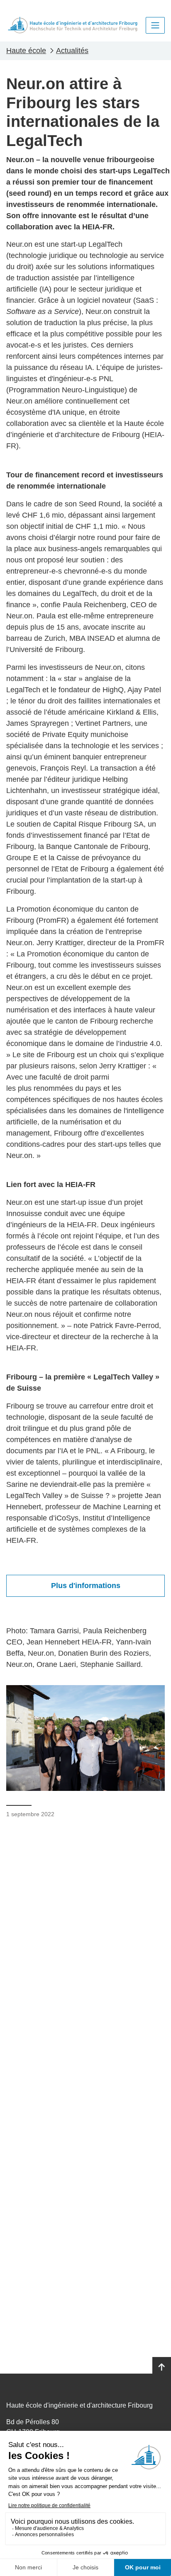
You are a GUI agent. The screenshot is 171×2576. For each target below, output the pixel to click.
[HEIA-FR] (73, 25)
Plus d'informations (86, 1586)
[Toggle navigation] (155, 25)
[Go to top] (162, 2367)
